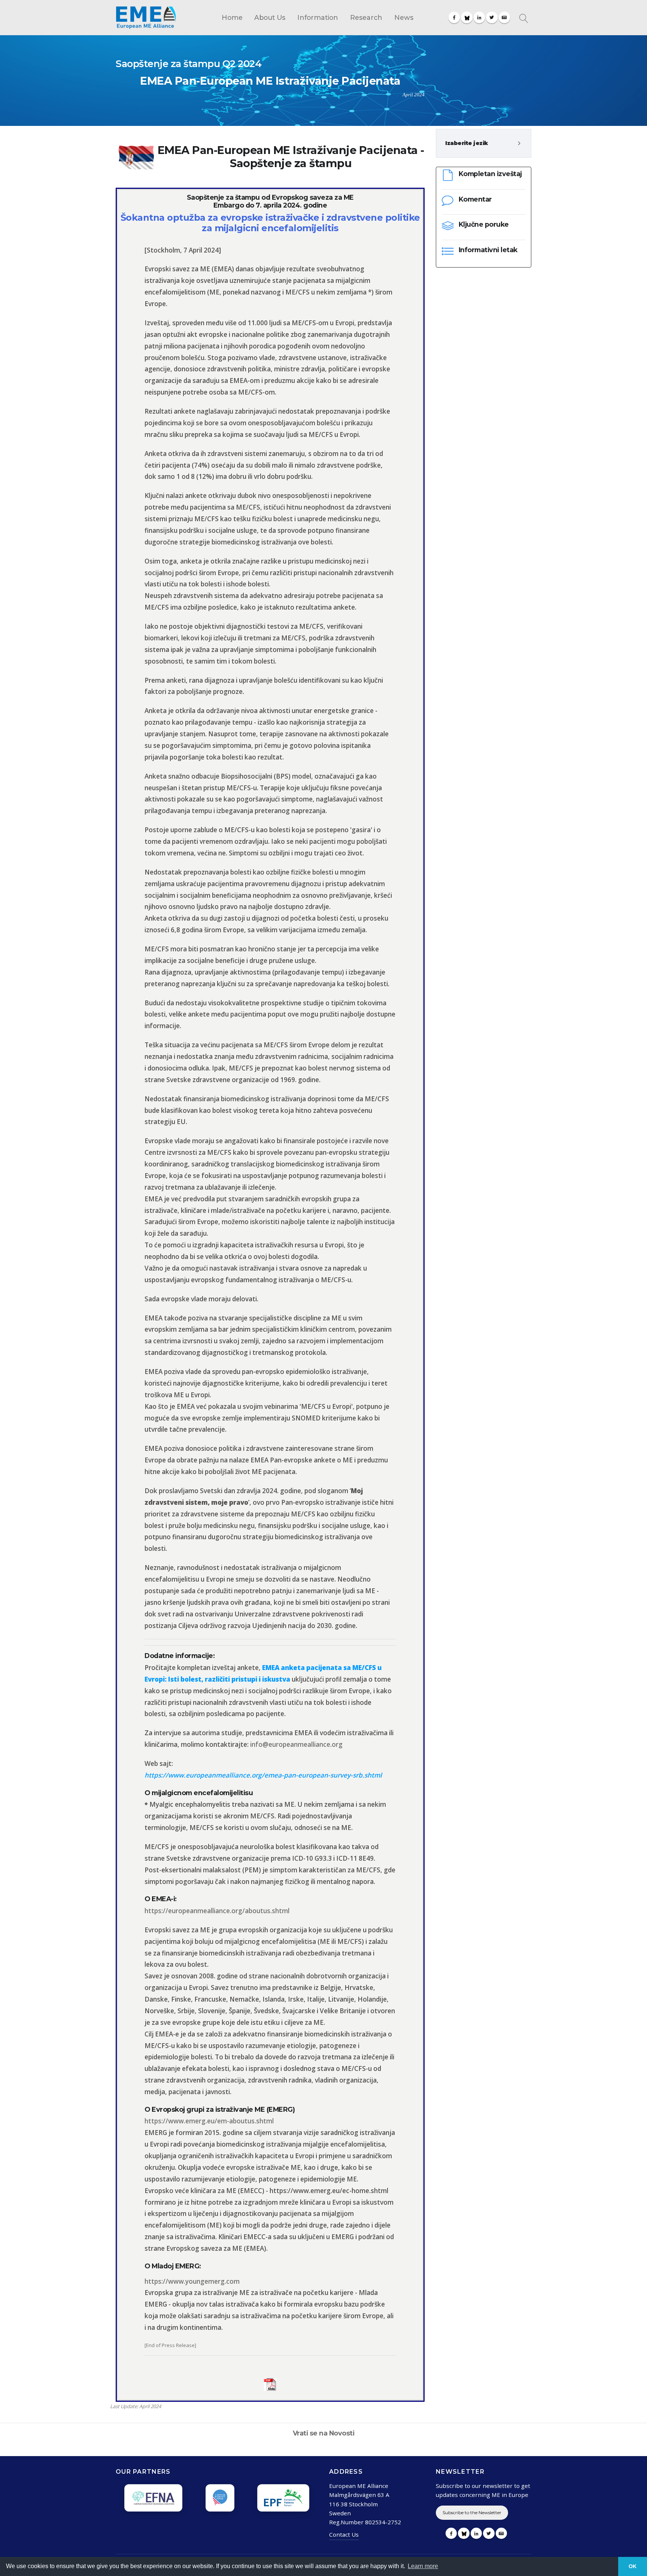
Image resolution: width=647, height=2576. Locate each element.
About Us (270, 17)
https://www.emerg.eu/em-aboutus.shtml (209, 2121)
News (404, 17)
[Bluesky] (467, 17)
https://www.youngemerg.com (192, 2281)
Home (232, 17)
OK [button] (633, 2566)
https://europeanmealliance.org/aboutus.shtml (217, 1911)
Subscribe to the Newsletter (472, 2512)
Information (318, 17)
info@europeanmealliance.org (296, 1744)
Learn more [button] (423, 2566)
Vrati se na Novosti (324, 2433)
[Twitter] (492, 17)
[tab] (484, 143)
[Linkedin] (479, 17)
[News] (504, 17)
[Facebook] (454, 17)
